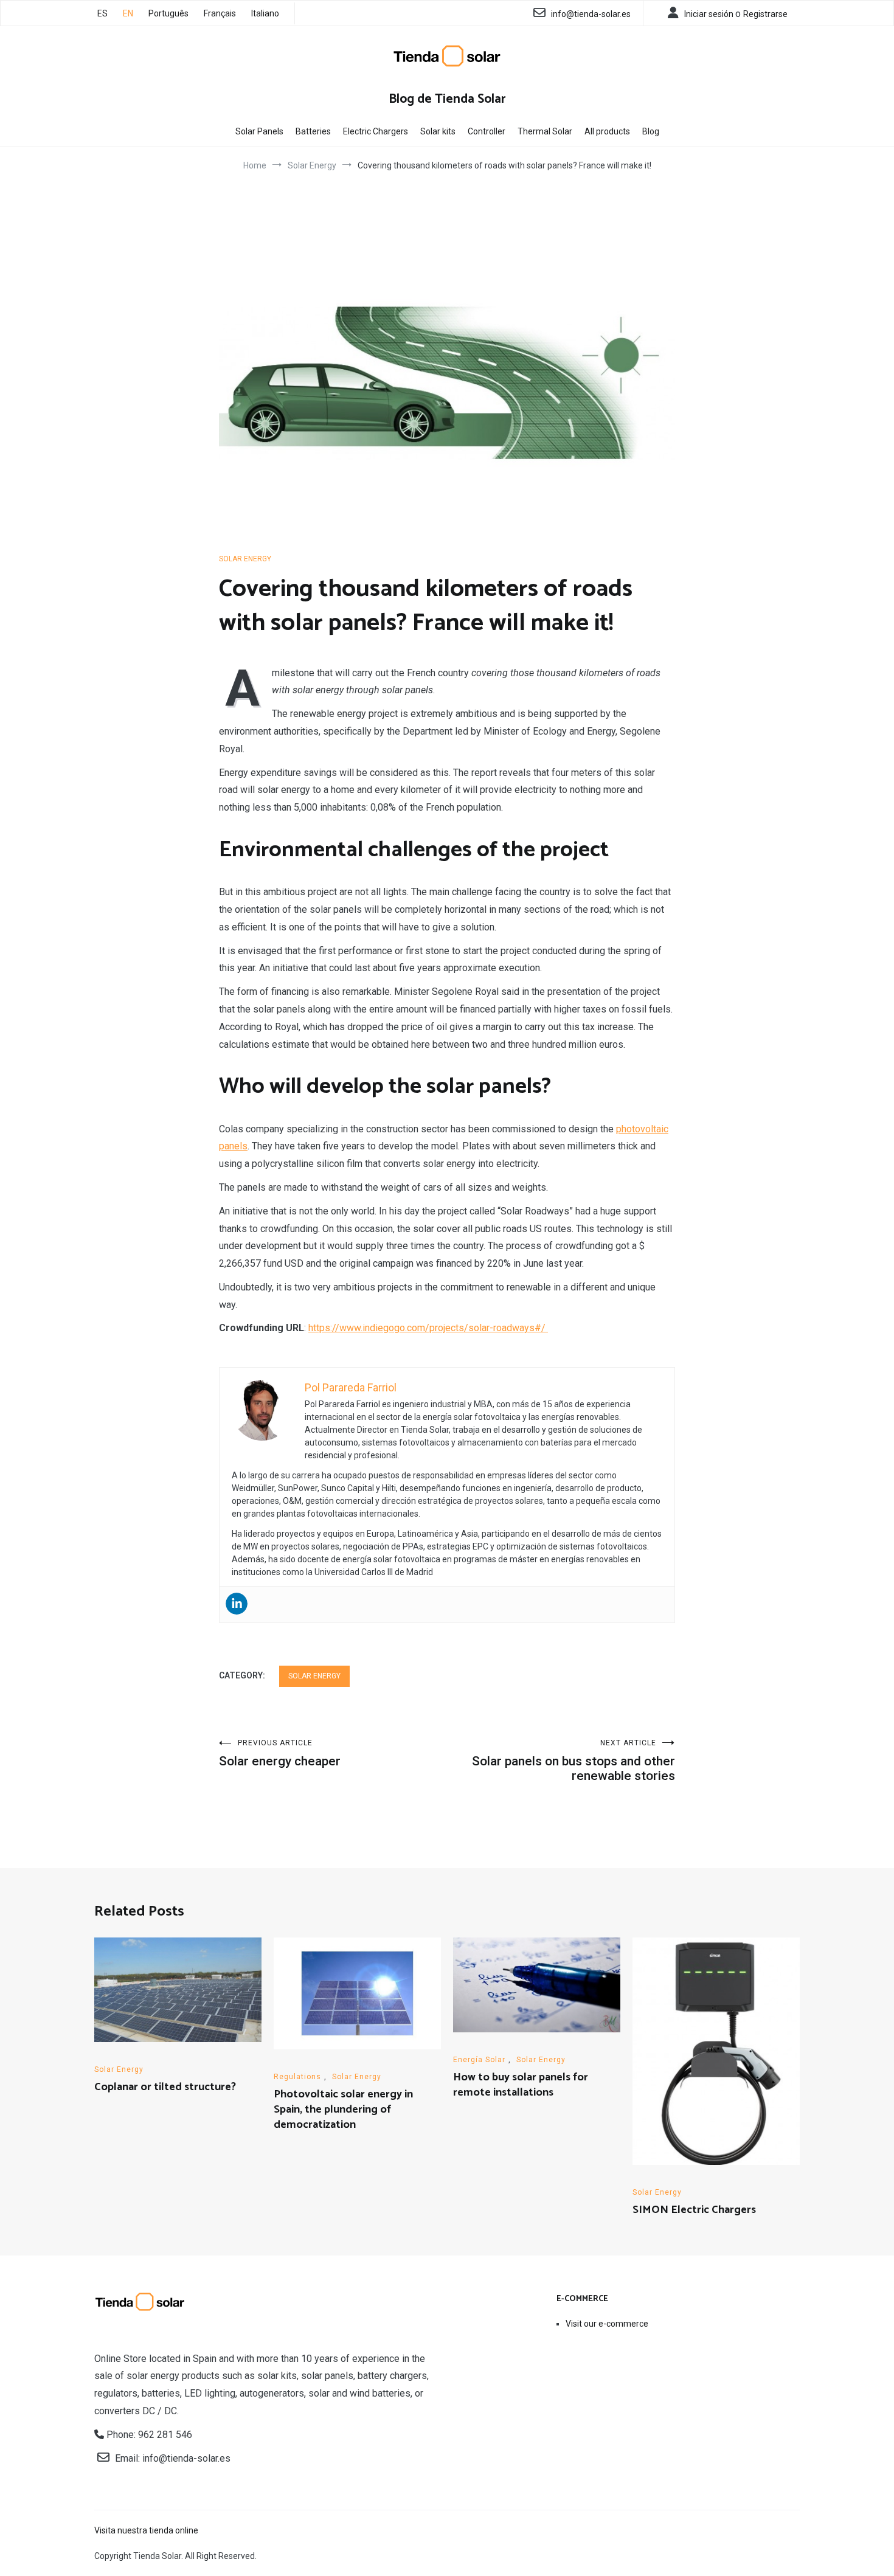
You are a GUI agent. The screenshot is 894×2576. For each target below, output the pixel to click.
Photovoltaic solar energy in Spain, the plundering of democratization (343, 2110)
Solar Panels (259, 131)
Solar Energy (245, 559)
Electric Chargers (376, 131)
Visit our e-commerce (607, 2324)
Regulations (297, 2077)
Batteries (313, 131)
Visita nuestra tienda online (146, 2530)
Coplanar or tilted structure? (165, 2087)
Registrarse (765, 14)
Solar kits (438, 131)
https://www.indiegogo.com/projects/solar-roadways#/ (428, 1328)
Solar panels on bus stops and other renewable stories (573, 1761)
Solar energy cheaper (280, 1754)
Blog (651, 131)
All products (607, 131)
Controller (487, 131)
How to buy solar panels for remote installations (521, 2085)
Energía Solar (479, 2060)
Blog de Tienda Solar (447, 99)
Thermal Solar (545, 131)
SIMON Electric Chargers (694, 2210)
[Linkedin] (237, 1604)
